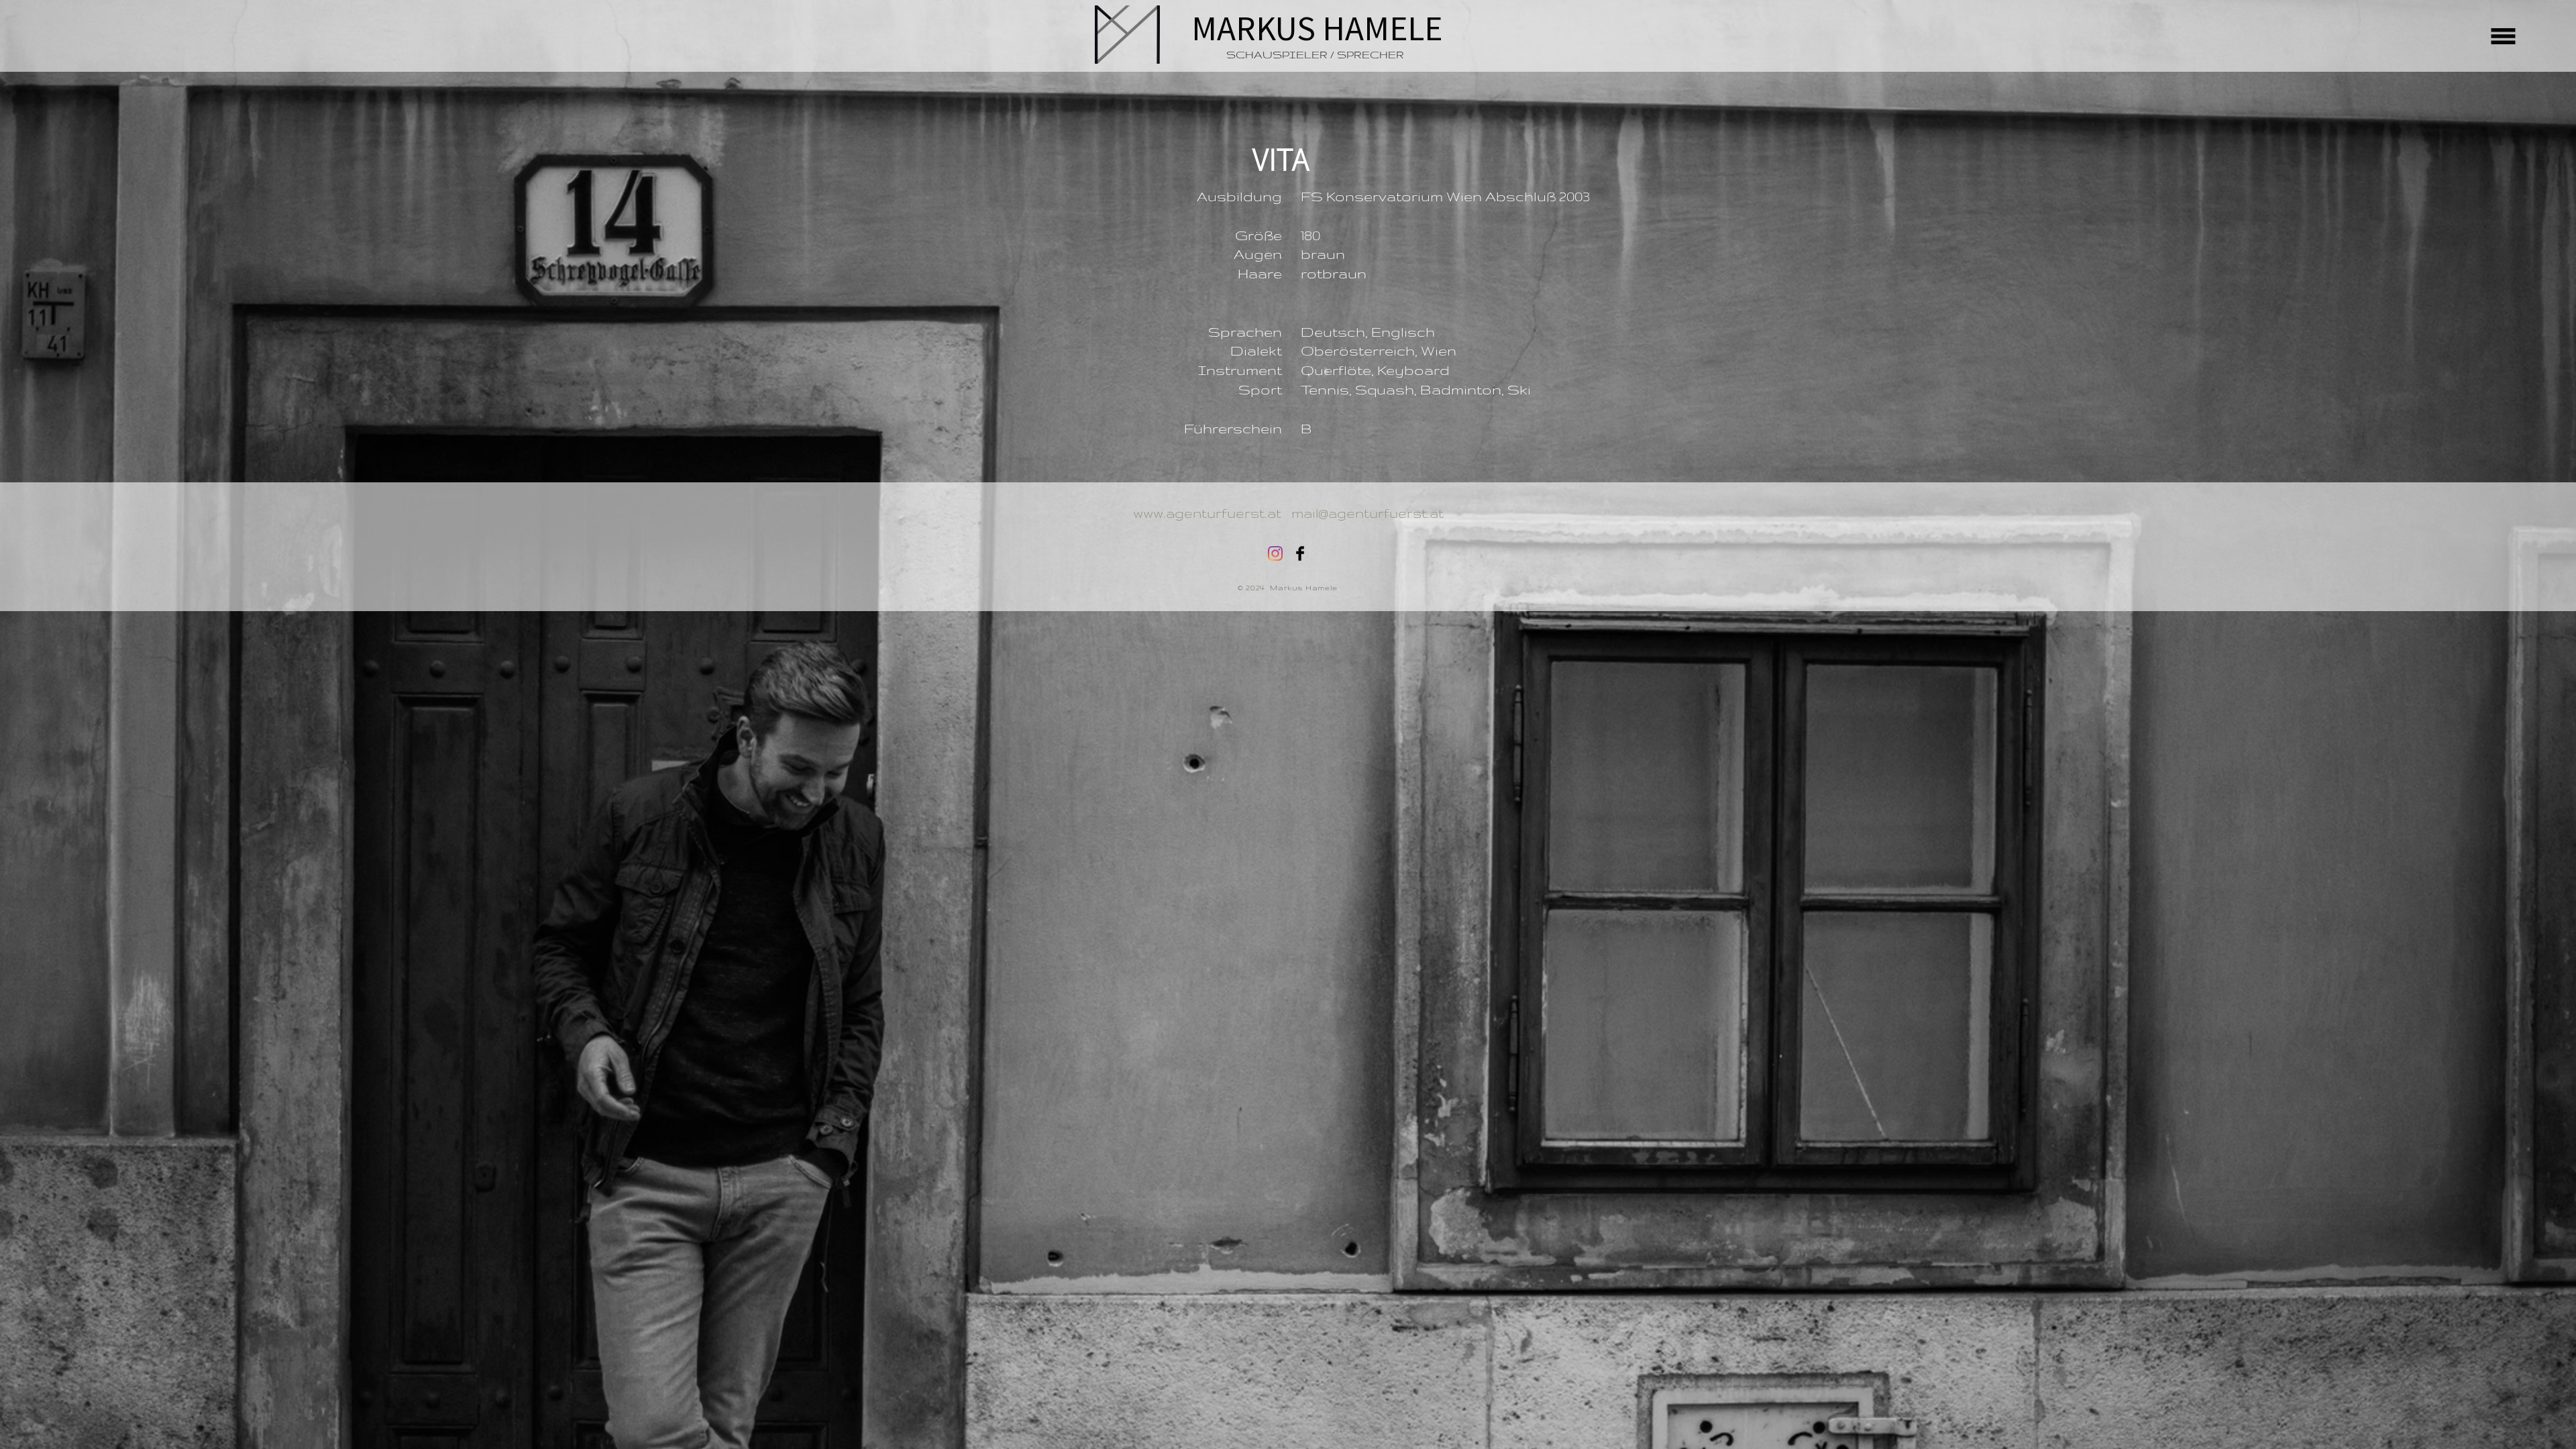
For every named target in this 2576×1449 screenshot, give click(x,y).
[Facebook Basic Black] (1300, 553)
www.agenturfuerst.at (1207, 513)
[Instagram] (1275, 553)
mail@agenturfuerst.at (1367, 513)
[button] (2504, 37)
